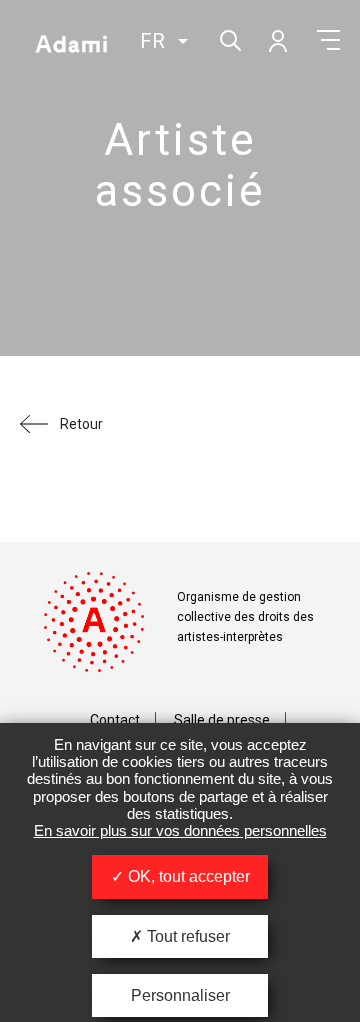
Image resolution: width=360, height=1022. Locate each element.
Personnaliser (180, 995)
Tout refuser (186, 936)
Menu (328, 40)
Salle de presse (222, 720)
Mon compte (277, 40)
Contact (115, 720)
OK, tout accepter (187, 876)
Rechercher (228, 38)
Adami (71, 43)
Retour (81, 424)
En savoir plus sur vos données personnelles (180, 830)
